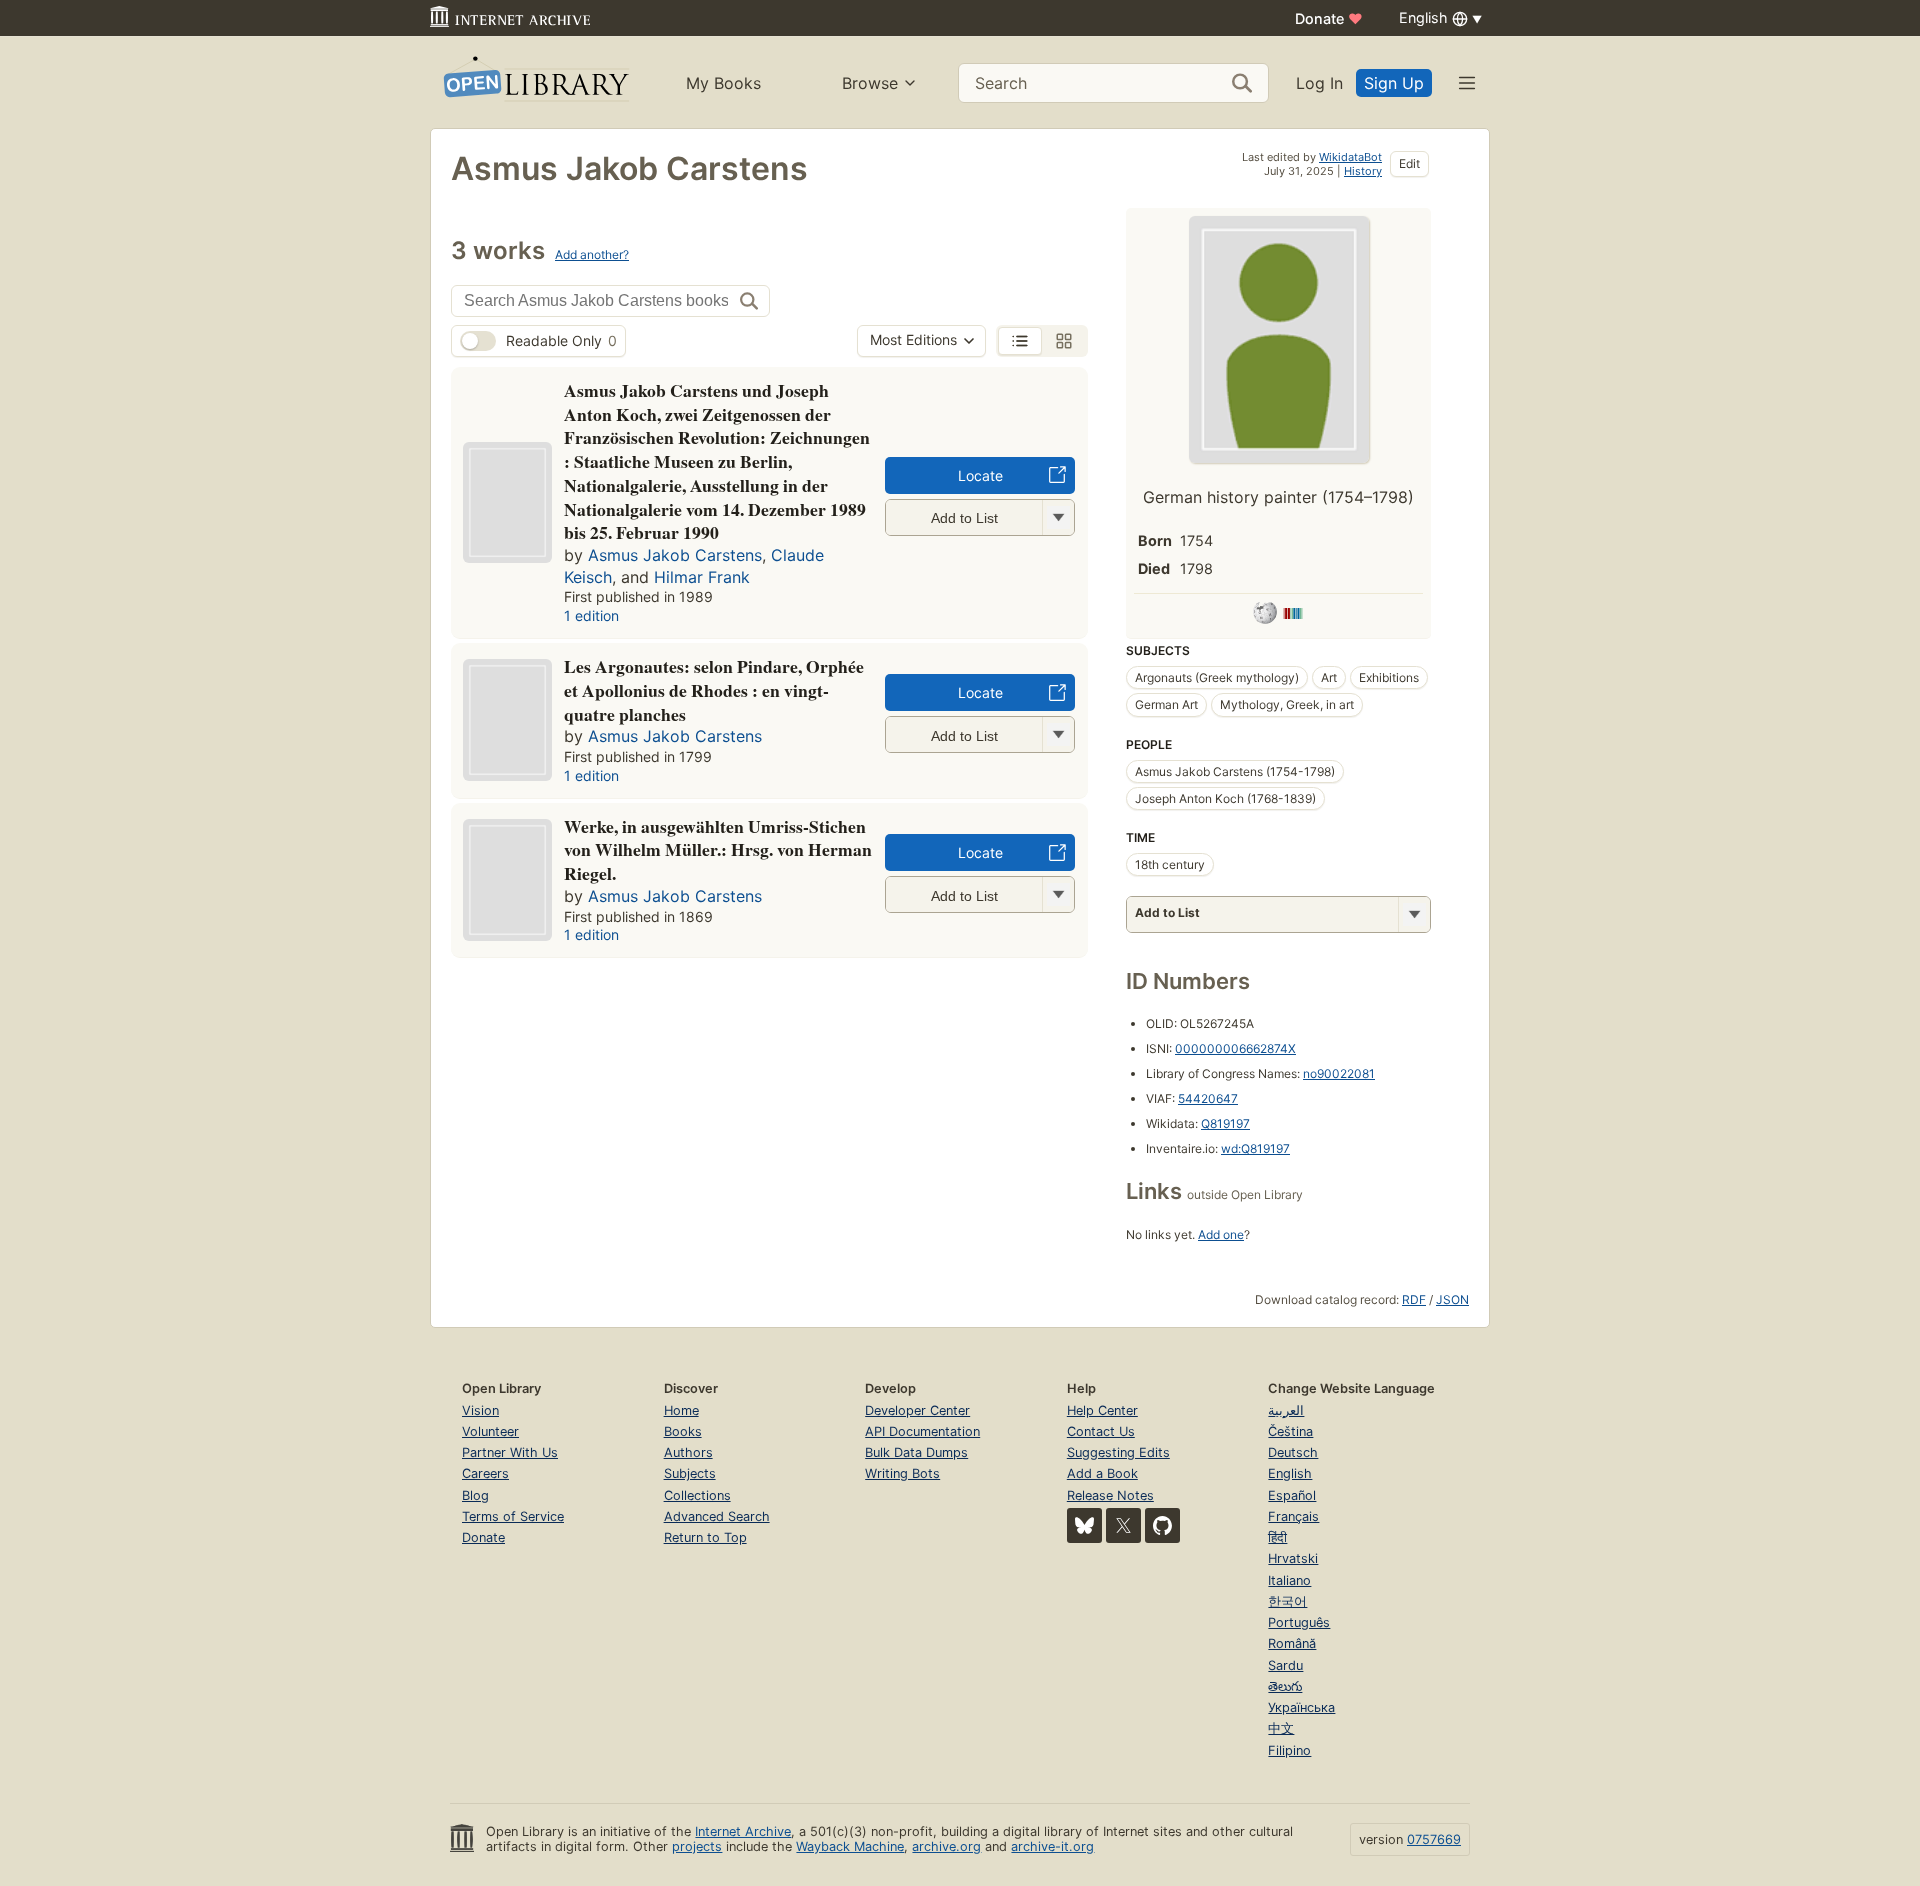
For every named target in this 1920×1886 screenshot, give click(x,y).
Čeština (1290, 1431)
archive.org (946, 1846)
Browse (870, 83)
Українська (1301, 1707)
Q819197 (1225, 1123)
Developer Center (917, 1410)
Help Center (1102, 1410)
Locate (980, 475)
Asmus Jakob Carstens (675, 555)
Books (683, 1431)
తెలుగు (1285, 1686)
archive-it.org (1052, 1846)
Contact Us (1101, 1431)
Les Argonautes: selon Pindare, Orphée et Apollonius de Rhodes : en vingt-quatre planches (714, 690)
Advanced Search (717, 1516)
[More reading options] (1414, 914)
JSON (1452, 1299)
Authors (688, 1452)
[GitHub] (1162, 1525)
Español (1292, 1495)
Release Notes (1110, 1495)
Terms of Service (513, 1516)
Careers (485, 1473)
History (1363, 171)
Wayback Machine (850, 1846)
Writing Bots (902, 1473)
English (1290, 1473)
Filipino (1289, 1750)
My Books (723, 83)
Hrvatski (1293, 1558)
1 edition (591, 615)
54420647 (1208, 1098)
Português (1299, 1622)
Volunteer (490, 1431)
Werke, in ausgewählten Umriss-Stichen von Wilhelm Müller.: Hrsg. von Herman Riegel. (718, 850)
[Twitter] (1123, 1525)
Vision (480, 1410)
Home (681, 1410)
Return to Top (705, 1537)
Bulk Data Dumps (916, 1452)
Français (1293, 1516)
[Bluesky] (1084, 1525)
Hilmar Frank (702, 577)
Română (1292, 1643)
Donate (1329, 18)
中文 (1281, 1728)
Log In (1319, 83)
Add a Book (1102, 1473)
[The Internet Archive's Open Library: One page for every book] (534, 82)
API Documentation (922, 1431)
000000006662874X (1235, 1048)
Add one (1221, 1234)
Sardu (1285, 1665)
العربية (1286, 1410)
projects (697, 1846)
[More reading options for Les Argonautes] (1058, 734)
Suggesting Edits (1118, 1452)
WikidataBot (1350, 157)
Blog (475, 1495)
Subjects (690, 1473)
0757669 (1434, 1839)
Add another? (592, 254)
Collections (697, 1495)
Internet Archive (743, 1831)
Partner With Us (510, 1452)
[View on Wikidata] (1293, 616)
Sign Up (1394, 83)
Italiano (1289, 1580)
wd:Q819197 (1255, 1148)
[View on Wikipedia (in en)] (1265, 616)
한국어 (1287, 1601)
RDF (1414, 1299)
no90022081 (1339, 1073)
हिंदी (1277, 1537)
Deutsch (1293, 1452)
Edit (1409, 163)
